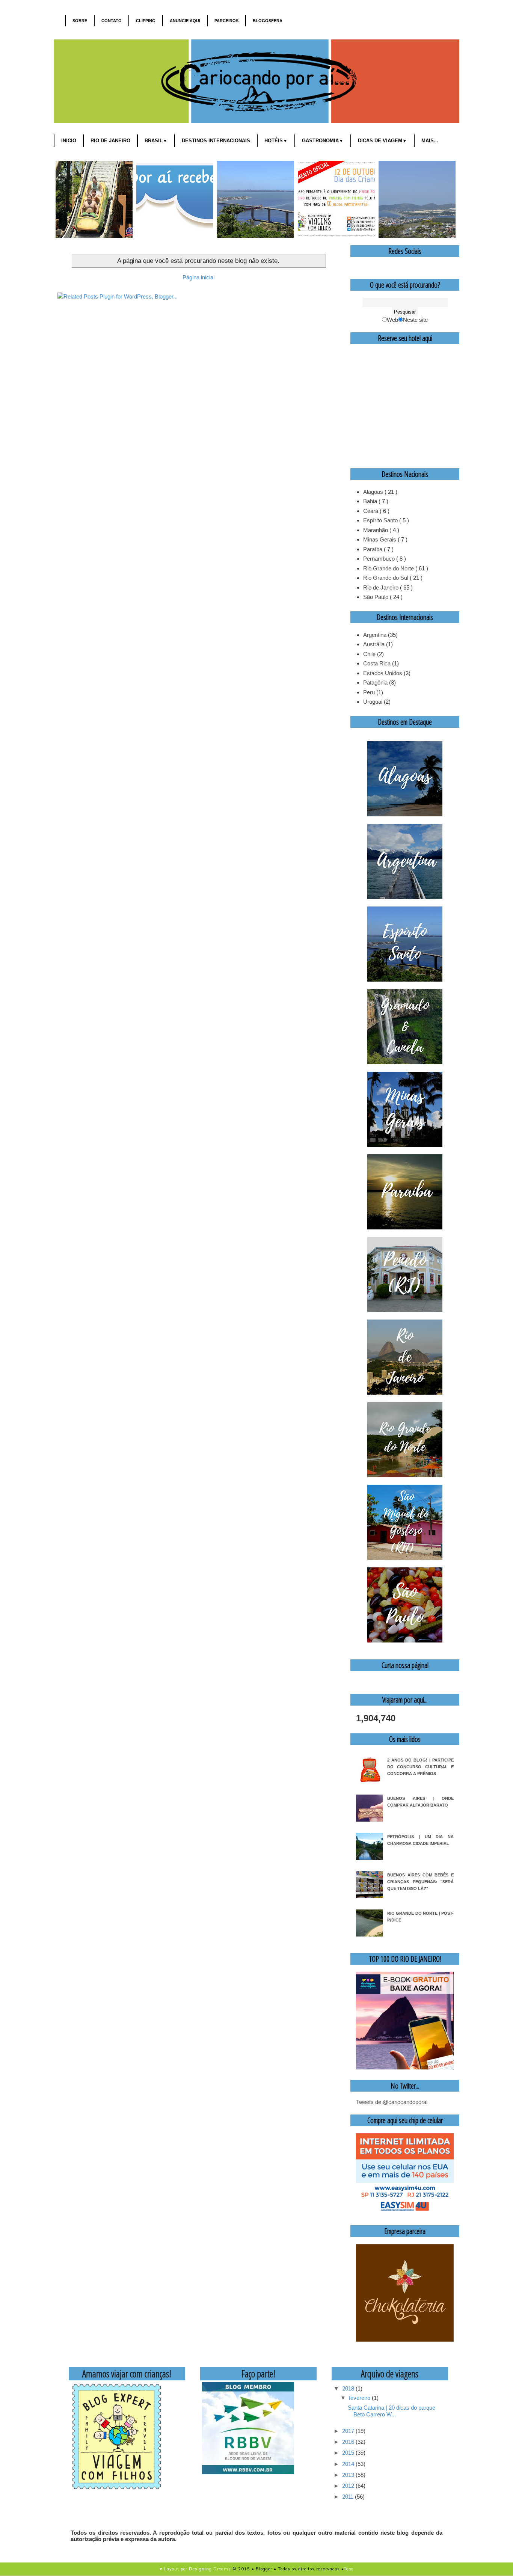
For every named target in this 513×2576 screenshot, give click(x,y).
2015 (349, 2453)
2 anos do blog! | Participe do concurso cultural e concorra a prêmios (420, 1767)
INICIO (69, 141)
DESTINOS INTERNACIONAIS (216, 141)
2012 (349, 2486)
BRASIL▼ (156, 141)
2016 (349, 2442)
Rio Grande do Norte (389, 568)
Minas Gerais (380, 539)
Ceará (371, 511)
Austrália (374, 644)
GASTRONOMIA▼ (323, 141)
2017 (349, 2431)
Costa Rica (377, 663)
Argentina (375, 635)
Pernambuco (380, 559)
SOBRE (80, 21)
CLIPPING (146, 21)
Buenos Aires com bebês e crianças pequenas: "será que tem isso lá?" (420, 1882)
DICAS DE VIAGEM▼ (382, 141)
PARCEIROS (226, 21)
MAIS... (430, 141)
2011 (349, 2497)
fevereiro (360, 2398)
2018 (349, 2388)
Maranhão (376, 530)
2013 (349, 2475)
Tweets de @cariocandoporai (392, 2102)
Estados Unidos (383, 673)
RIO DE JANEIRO (110, 141)
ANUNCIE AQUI (185, 21)
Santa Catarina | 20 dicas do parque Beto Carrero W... (392, 2411)
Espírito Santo (381, 520)
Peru (369, 692)
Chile (369, 654)
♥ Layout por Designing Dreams (195, 2569)
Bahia (371, 501)
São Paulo (376, 597)
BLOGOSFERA (268, 21)
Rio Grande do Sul (386, 578)
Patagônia (375, 682)
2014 (349, 2464)
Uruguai (373, 702)
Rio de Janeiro (382, 587)
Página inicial (198, 277)
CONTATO (112, 21)
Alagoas (374, 492)
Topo (349, 2569)
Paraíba (373, 549)
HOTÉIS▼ (276, 141)
